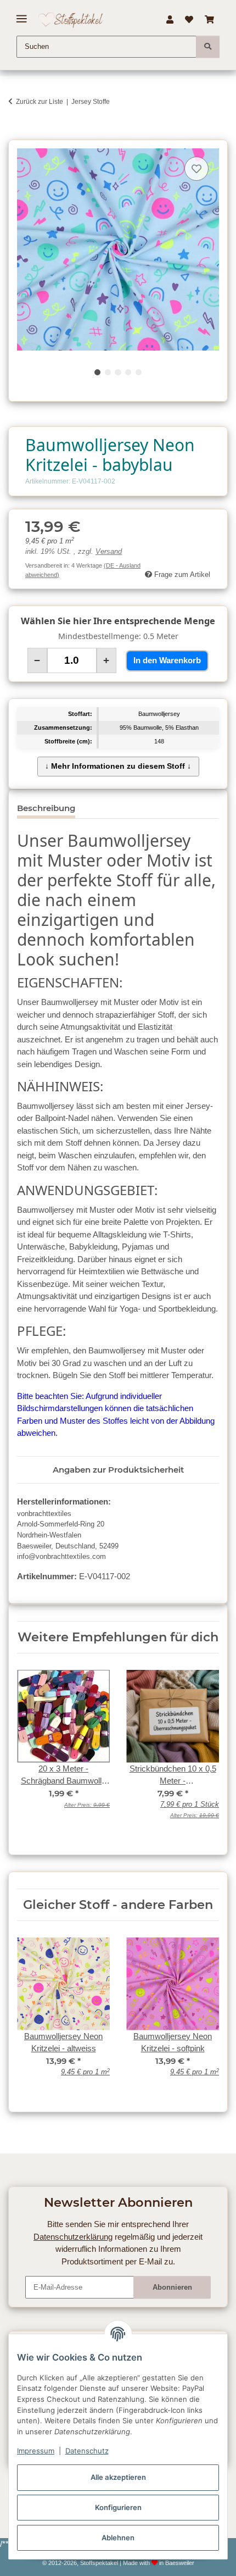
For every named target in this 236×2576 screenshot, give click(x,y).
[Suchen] (208, 47)
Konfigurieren (118, 2507)
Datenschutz (87, 2451)
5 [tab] (139, 372)
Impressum (36, 2451)
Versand (109, 552)
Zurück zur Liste (40, 102)
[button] (170, 20)
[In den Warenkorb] (16, 134)
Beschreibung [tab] (46, 808)
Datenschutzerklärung (73, 2237)
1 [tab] (97, 372)
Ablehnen (118, 2538)
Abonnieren (172, 2287)
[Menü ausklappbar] (22, 15)
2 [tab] (108, 372)
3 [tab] (118, 372)
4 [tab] (128, 372)
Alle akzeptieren (118, 2477)
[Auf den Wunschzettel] (196, 169)
